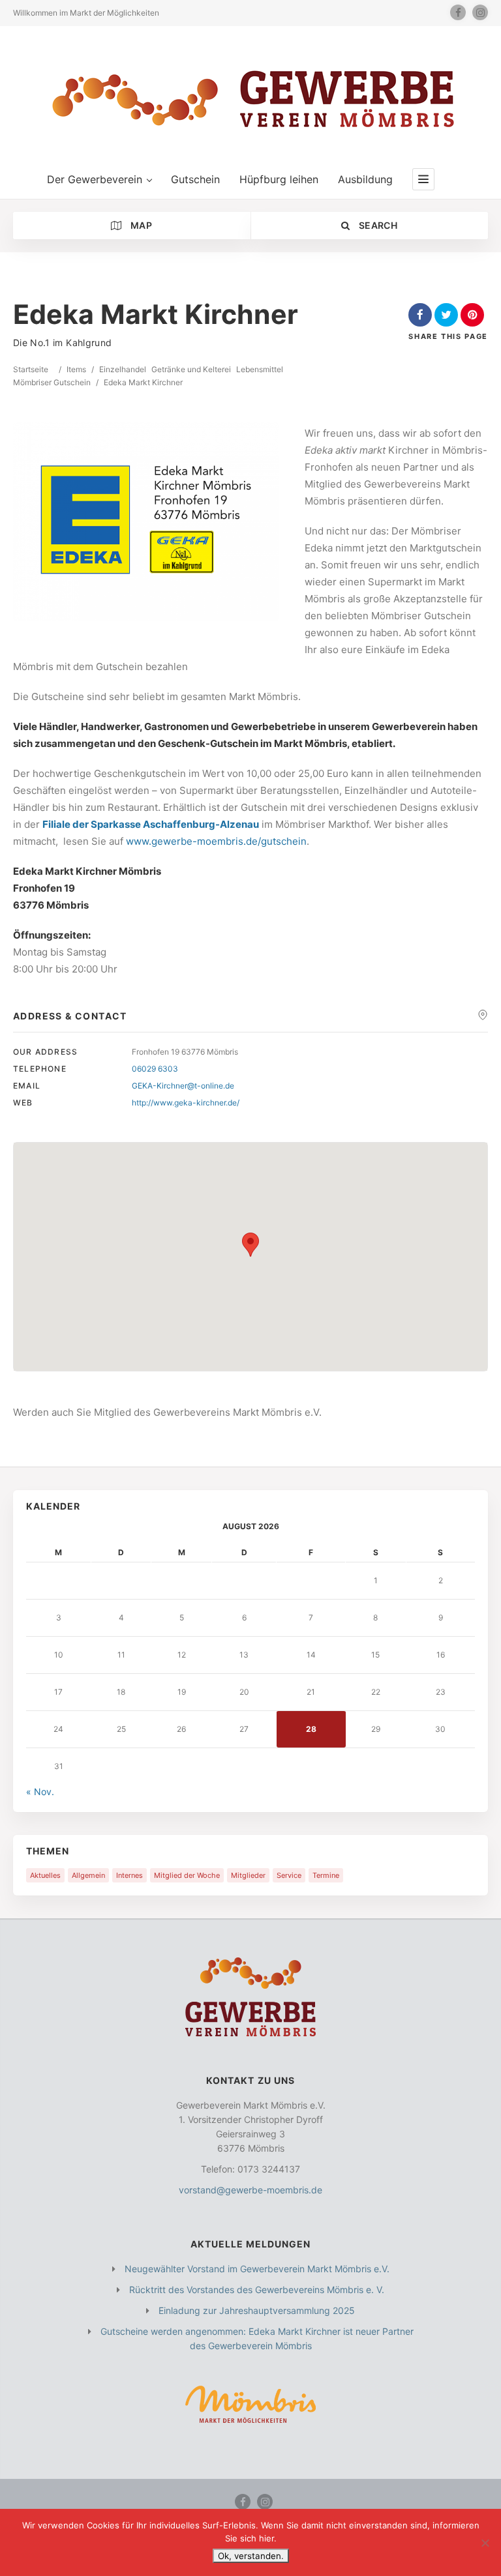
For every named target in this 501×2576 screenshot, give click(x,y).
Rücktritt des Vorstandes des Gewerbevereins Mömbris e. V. (257, 2290)
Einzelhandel (123, 369)
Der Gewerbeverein (95, 179)
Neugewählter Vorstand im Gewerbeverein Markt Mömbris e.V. (257, 2269)
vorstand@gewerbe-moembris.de (250, 2190)
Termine (326, 1875)
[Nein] (485, 2543)
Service (289, 1875)
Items (76, 369)
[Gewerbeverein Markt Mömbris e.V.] (250, 98)
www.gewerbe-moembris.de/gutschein (216, 841)
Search (377, 225)
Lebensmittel (260, 369)
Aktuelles (45, 1875)
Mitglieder (248, 1875)
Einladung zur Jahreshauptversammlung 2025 (257, 2310)
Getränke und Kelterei (191, 369)
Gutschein (195, 179)
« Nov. (40, 1792)
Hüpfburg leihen (279, 179)
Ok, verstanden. (251, 2556)
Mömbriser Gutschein (52, 382)
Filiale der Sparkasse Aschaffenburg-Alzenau (151, 824)
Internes (129, 1875)
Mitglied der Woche (187, 1875)
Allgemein (88, 1875)
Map (140, 225)
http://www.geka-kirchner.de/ (186, 1103)
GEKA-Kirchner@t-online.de (183, 1086)
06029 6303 (155, 1069)
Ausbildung (365, 179)
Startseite (31, 369)
